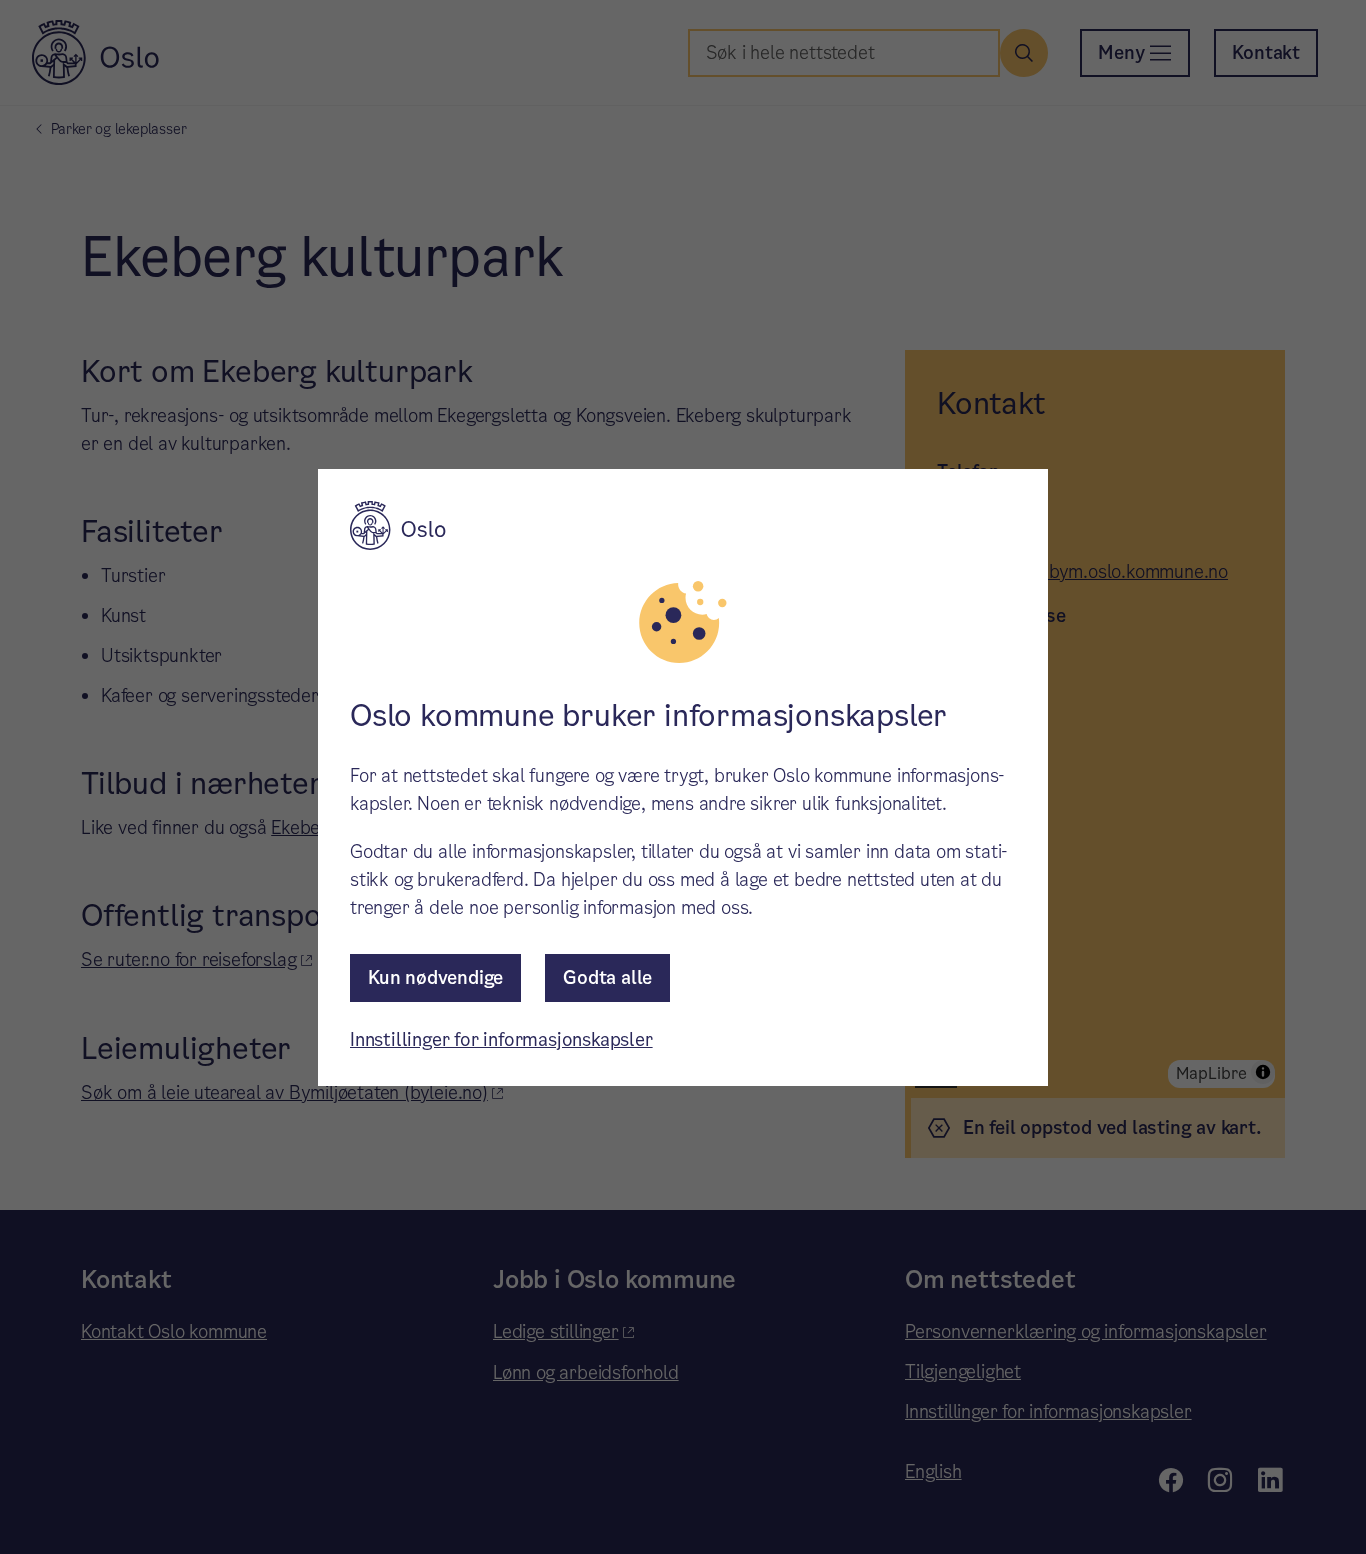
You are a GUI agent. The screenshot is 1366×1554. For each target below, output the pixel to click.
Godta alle (607, 977)
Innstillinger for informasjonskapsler (501, 1039)
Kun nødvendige (435, 977)
